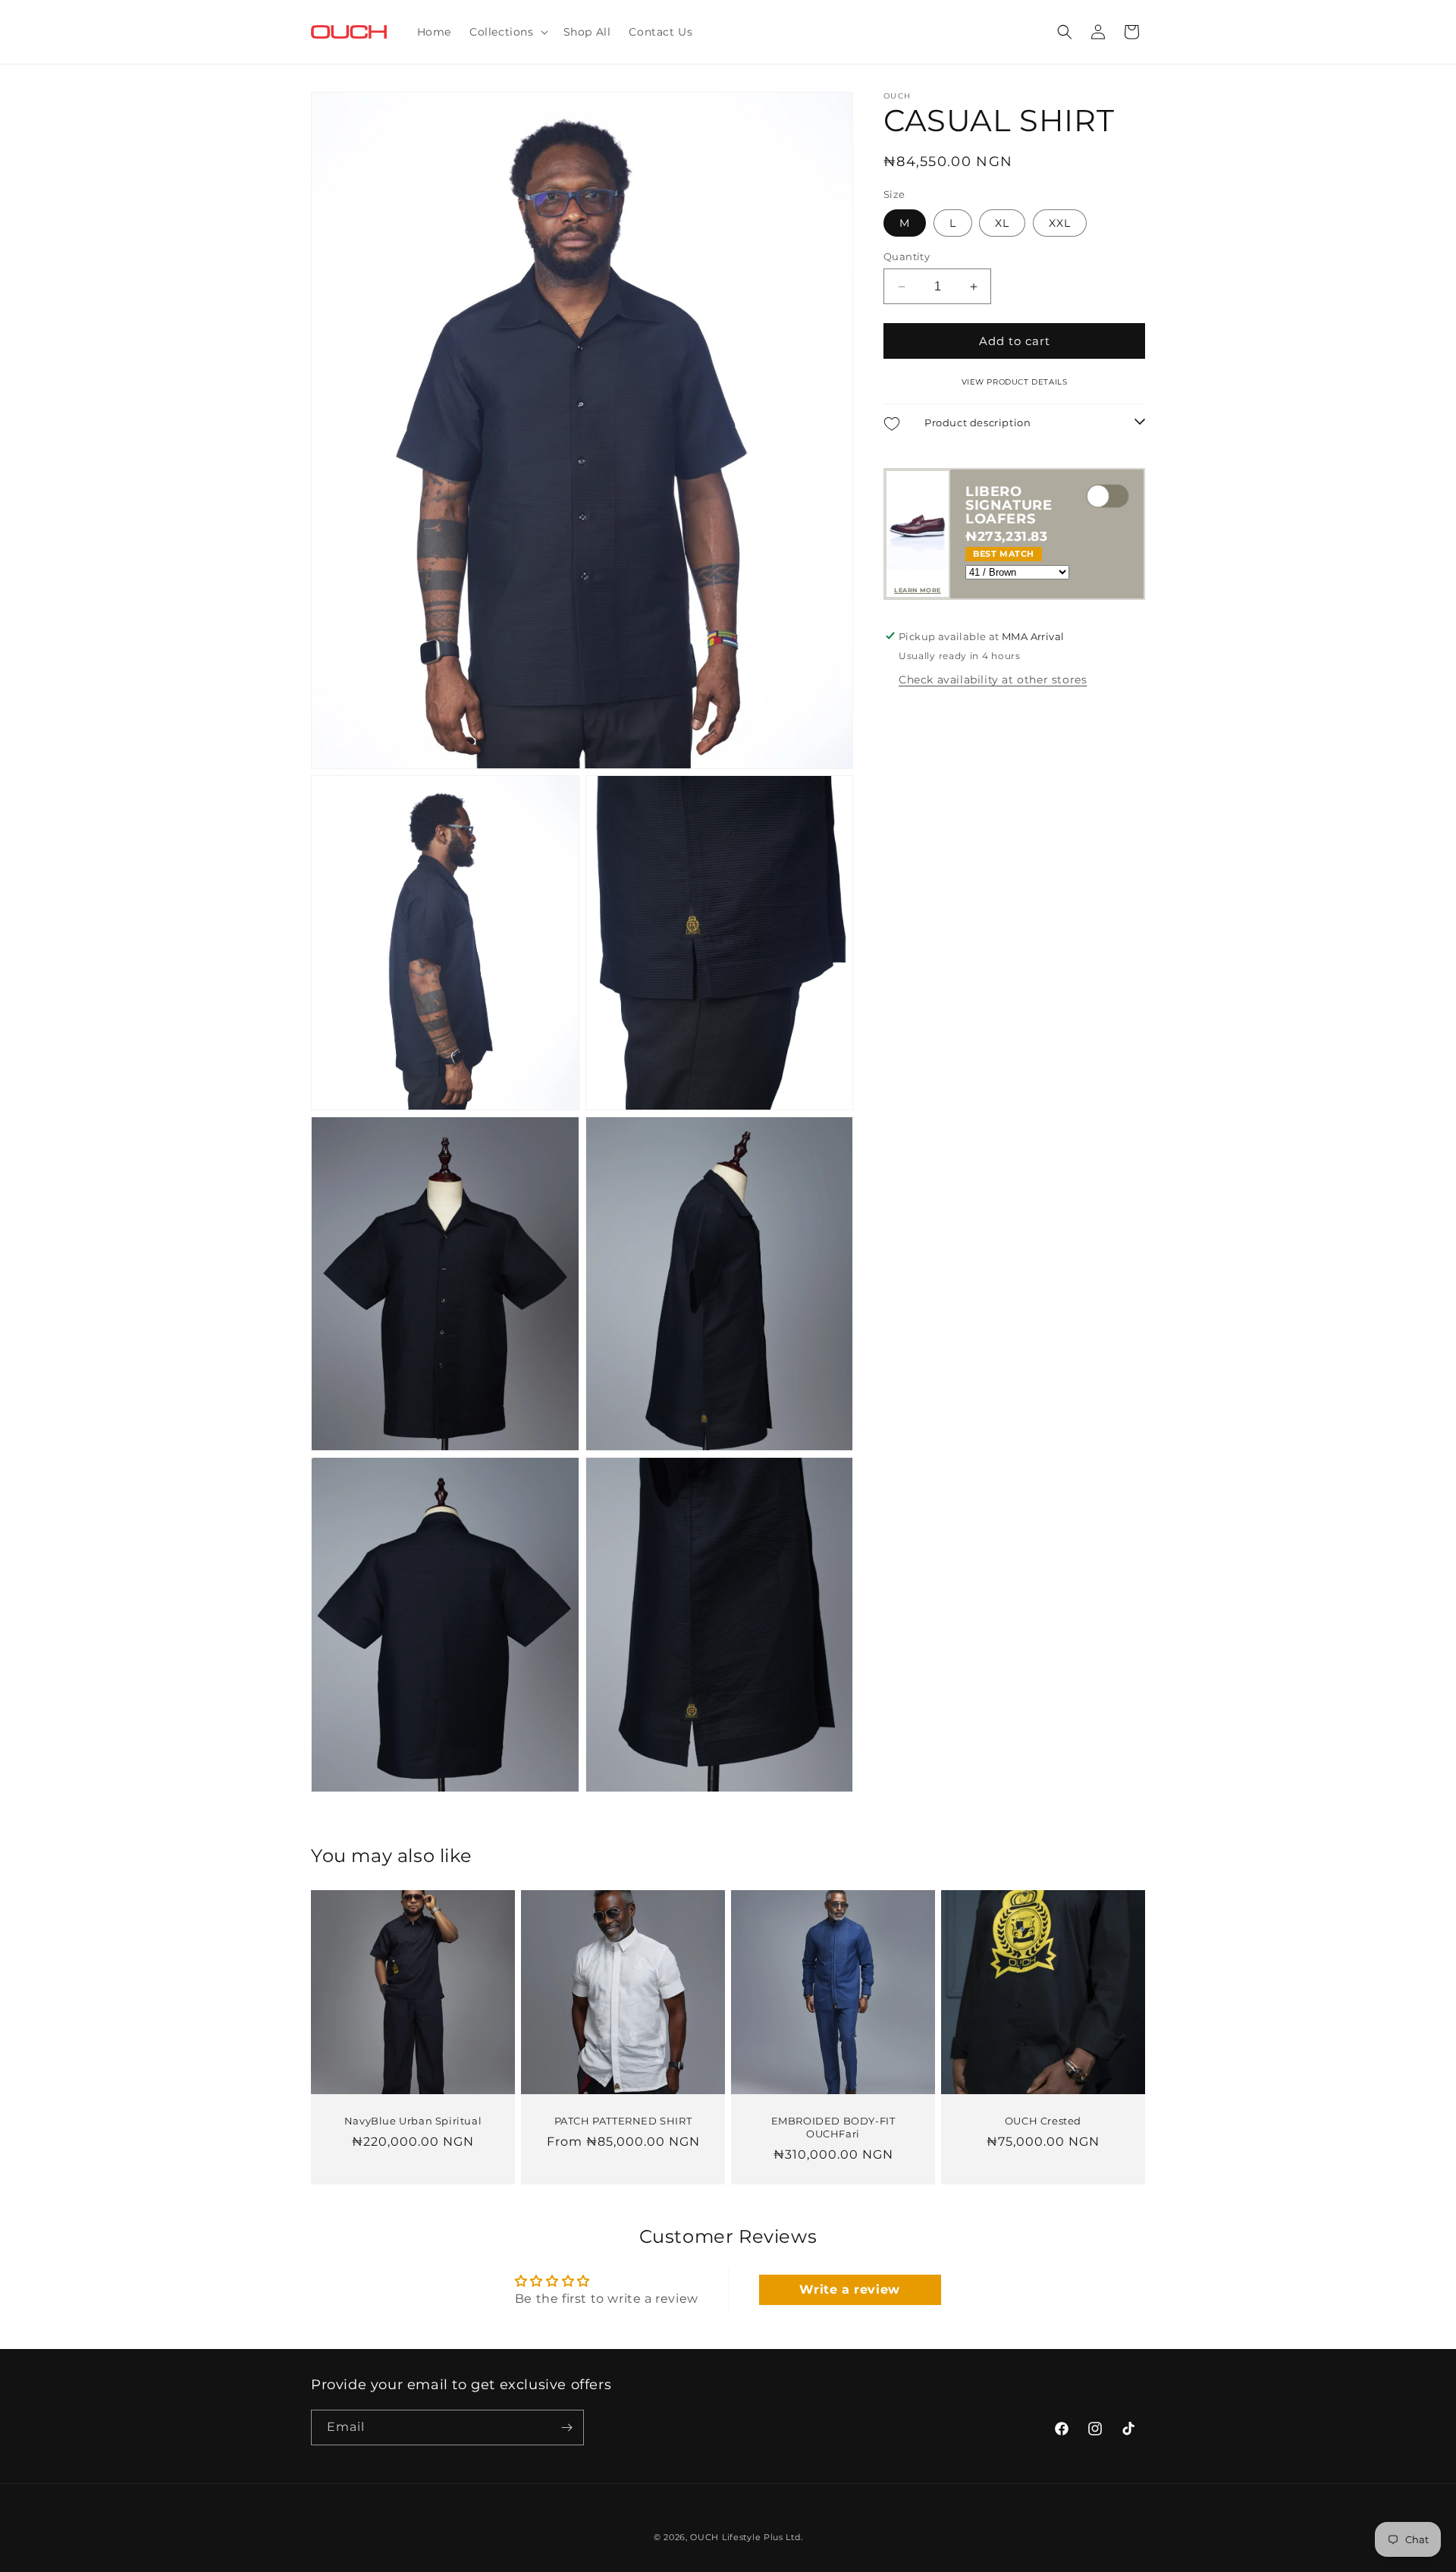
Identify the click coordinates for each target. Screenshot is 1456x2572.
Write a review (849, 2289)
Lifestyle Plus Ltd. (762, 2537)
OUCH (704, 2537)
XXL (1060, 223)
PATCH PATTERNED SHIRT (623, 2121)
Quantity (907, 256)
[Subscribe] (566, 2428)
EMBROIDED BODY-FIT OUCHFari (833, 2127)
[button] (507, 32)
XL (1002, 223)
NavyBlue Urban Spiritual (413, 2121)
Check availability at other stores (993, 679)
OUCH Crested (1043, 2121)
